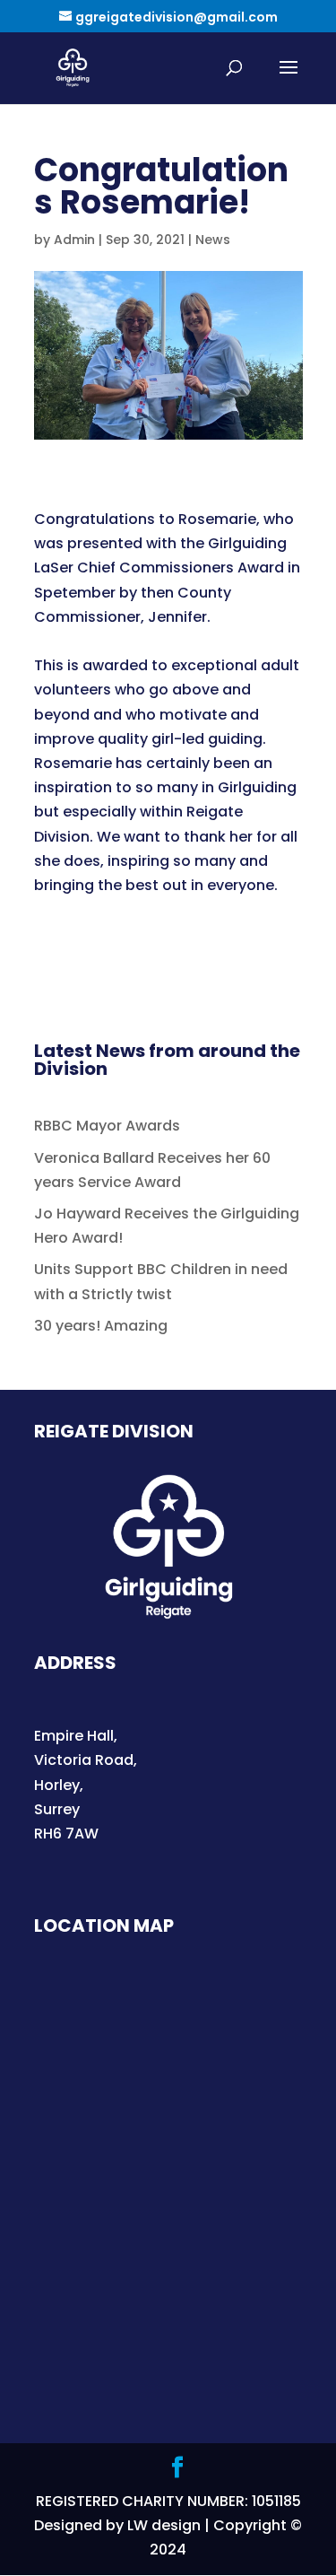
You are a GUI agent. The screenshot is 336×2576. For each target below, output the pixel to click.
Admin (74, 240)
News (213, 240)
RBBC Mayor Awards (107, 1126)
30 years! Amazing (101, 1326)
